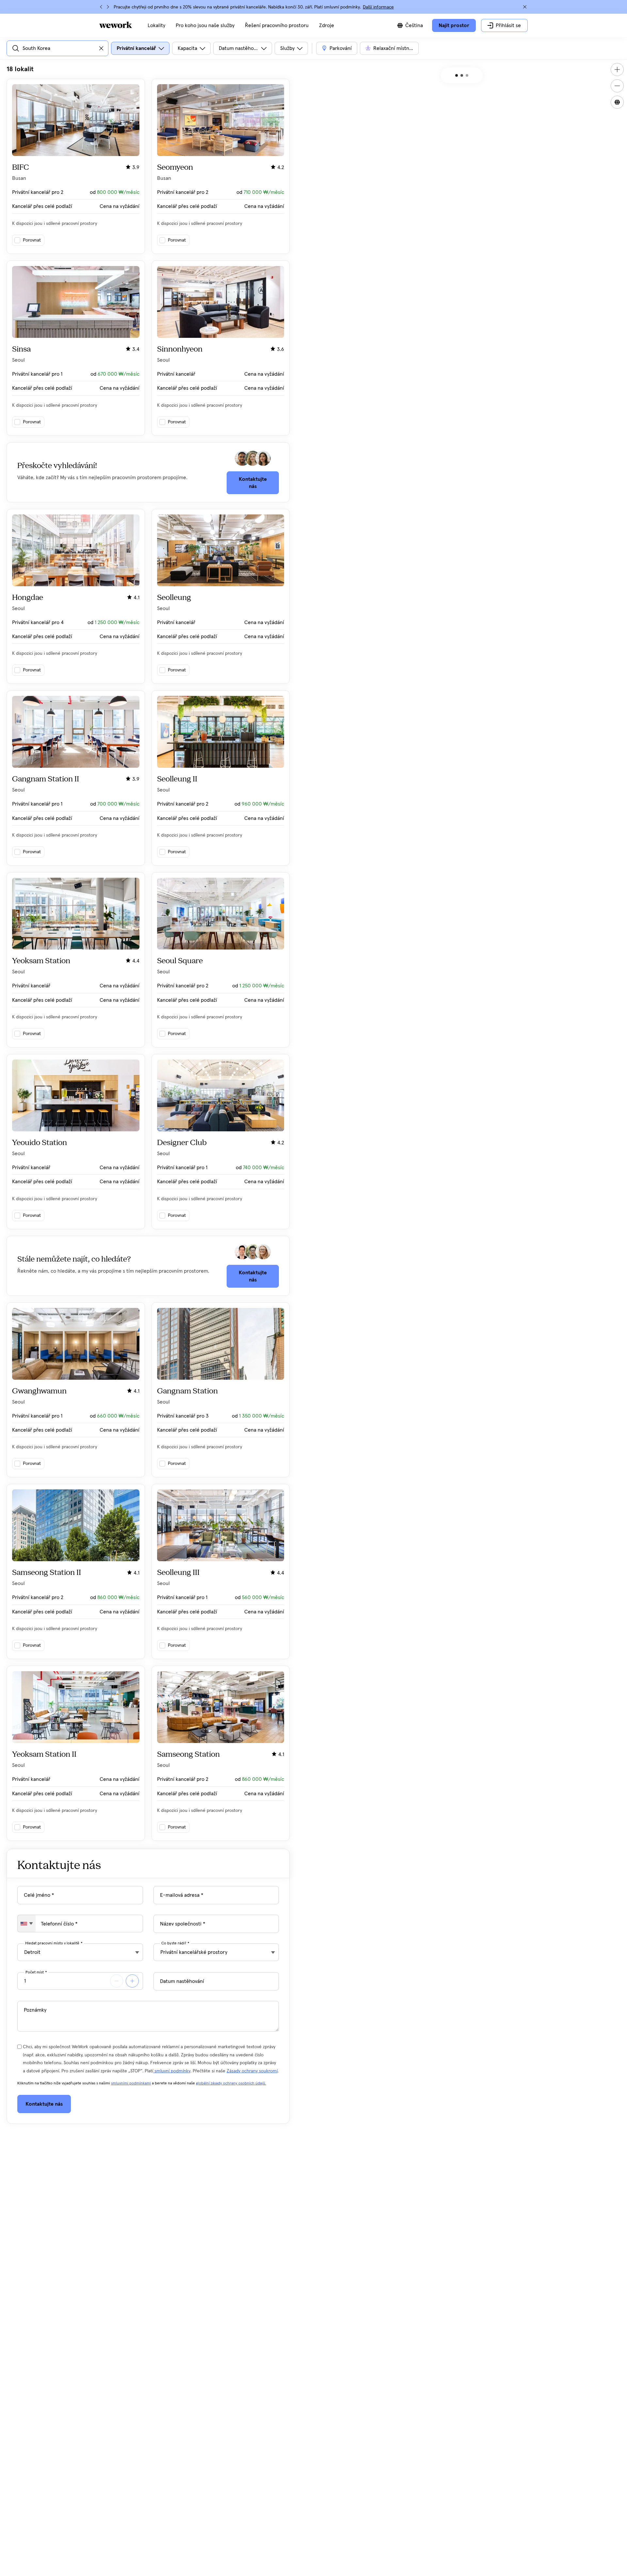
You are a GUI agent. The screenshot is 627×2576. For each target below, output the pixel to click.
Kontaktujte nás (253, 483)
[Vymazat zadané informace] (101, 48)
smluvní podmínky (172, 2071)
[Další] (108, 7)
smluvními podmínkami (131, 2083)
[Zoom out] (617, 86)
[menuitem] (156, 25)
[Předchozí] (101, 7)
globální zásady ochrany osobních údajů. (231, 2083)
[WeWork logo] (116, 25)
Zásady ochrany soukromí (252, 2071)
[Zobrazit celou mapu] (617, 102)
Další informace (378, 7)
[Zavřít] (525, 7)
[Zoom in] (617, 70)
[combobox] (27, 1924)
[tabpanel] (148, 953)
